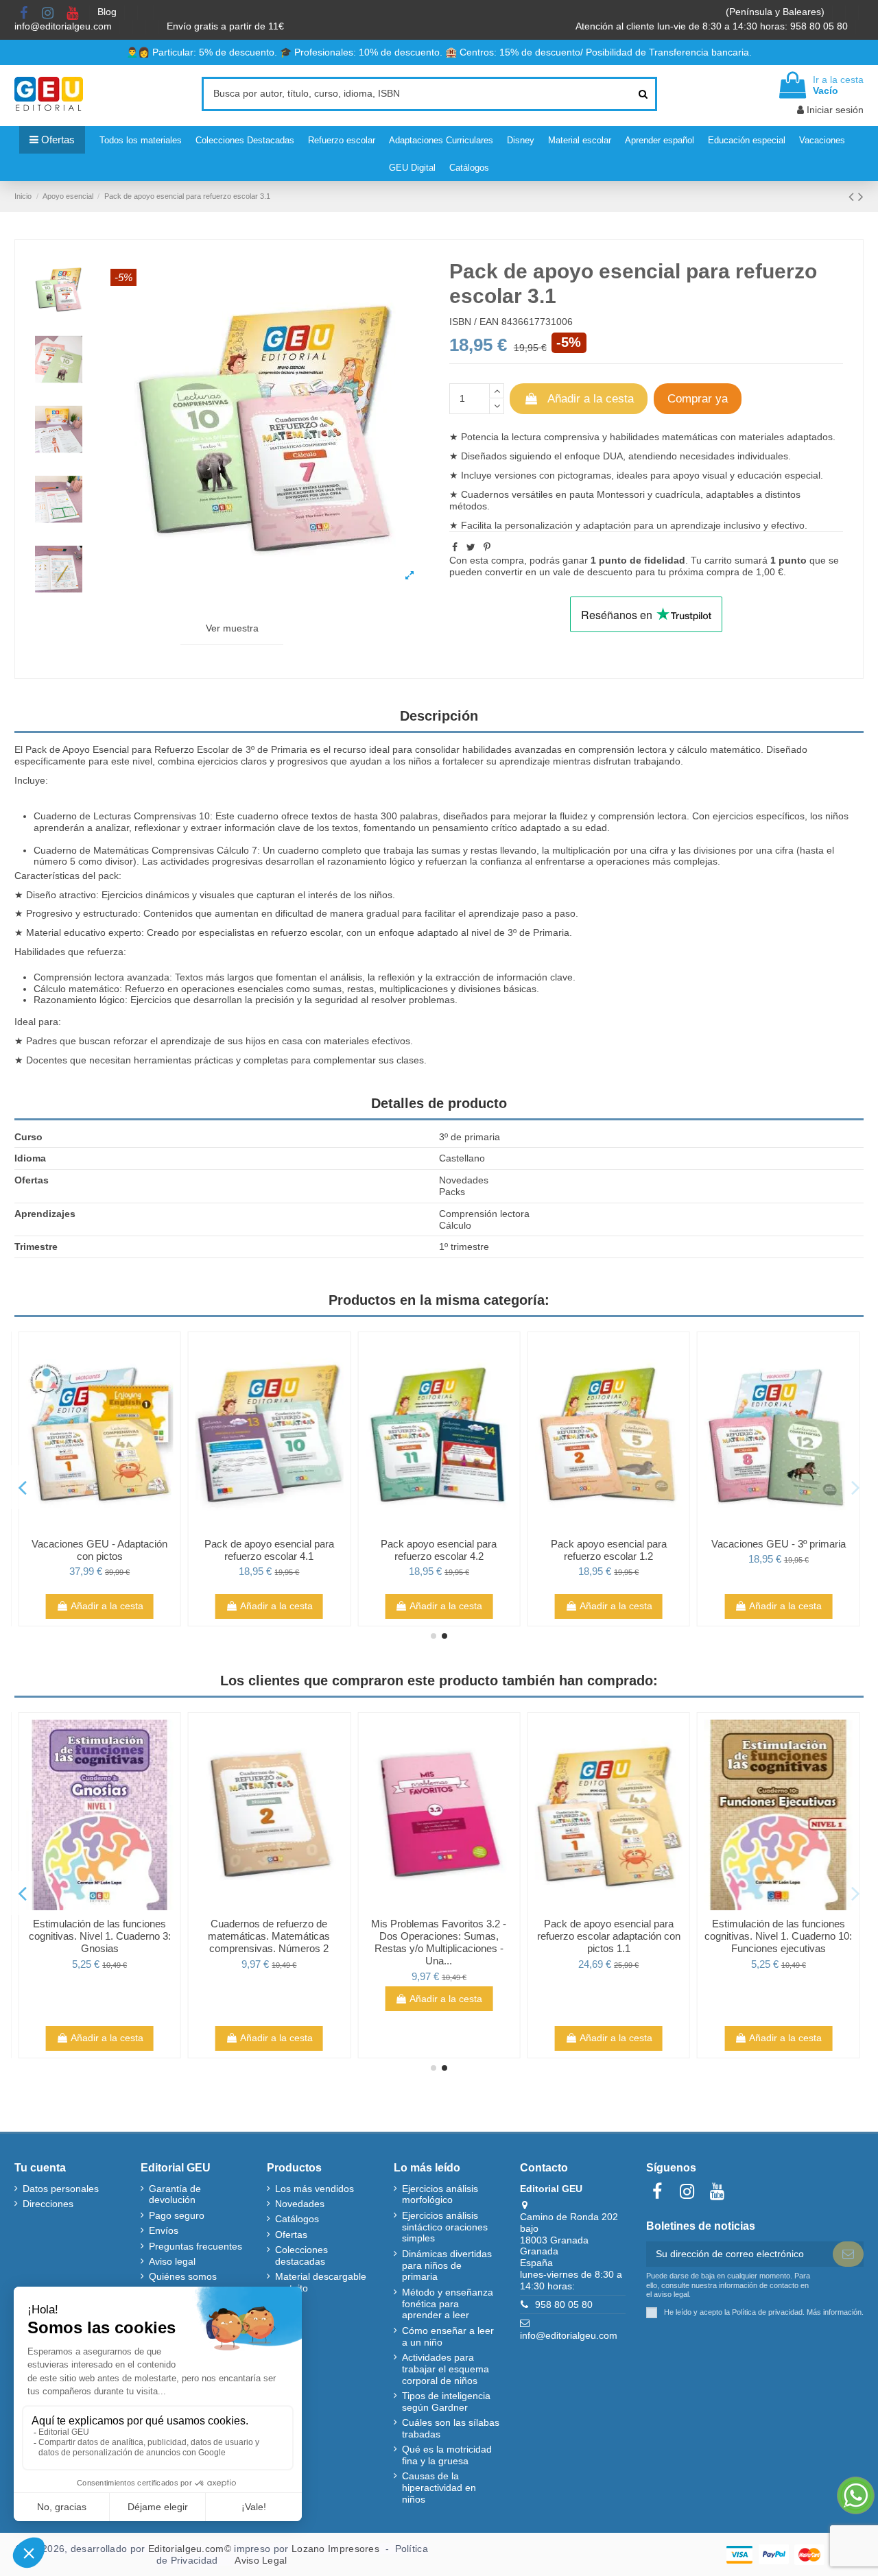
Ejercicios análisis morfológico (440, 2194)
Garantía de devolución (175, 2194)
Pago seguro (177, 2215)
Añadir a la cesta (591, 399)
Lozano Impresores (335, 2549)
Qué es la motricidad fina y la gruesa (447, 2455)
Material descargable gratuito (321, 2282)
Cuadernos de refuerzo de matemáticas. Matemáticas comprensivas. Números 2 (269, 1936)
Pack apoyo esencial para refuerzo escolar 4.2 (439, 1550)
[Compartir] (455, 547)
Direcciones (48, 2204)
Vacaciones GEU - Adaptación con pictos (99, 1550)
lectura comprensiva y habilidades (585, 437)
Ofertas (291, 2235)
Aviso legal (172, 2261)
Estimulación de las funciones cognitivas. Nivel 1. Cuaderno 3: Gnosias (100, 1936)
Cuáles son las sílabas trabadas (451, 2428)
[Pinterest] (487, 547)
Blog (108, 12)
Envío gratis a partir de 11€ (225, 26)
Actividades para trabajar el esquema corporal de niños (446, 2369)
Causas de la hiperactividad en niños (439, 2488)
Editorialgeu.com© (190, 2549)
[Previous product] (853, 196)
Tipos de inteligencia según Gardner (446, 2402)
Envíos (164, 2230)
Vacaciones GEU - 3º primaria (779, 1544)
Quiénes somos (183, 2276)
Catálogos (297, 2219)
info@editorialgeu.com (64, 26)
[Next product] (861, 196)
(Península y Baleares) (776, 12)
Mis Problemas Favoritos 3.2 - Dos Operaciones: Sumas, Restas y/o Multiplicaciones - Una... (439, 1942)
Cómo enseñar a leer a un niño (448, 2336)
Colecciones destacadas (301, 2255)
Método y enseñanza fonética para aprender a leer (448, 2304)
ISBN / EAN (474, 322)
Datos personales (61, 2189)
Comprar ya (698, 399)
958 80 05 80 (564, 2304)
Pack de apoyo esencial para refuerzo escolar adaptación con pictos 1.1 (609, 1936)
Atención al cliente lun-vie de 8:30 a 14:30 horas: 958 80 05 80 (713, 26)
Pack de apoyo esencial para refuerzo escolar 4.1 (269, 1550)
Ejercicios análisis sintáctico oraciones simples (445, 2227)
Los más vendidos (315, 2189)
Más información (834, 2312)
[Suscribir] (848, 2254)
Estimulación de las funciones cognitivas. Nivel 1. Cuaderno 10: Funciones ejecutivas (778, 1936)
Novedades (300, 2204)
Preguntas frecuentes (195, 2246)
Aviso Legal (261, 2560)
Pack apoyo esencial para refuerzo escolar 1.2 (609, 1550)
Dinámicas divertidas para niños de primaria (447, 2265)
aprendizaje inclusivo (715, 525)
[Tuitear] (471, 547)
